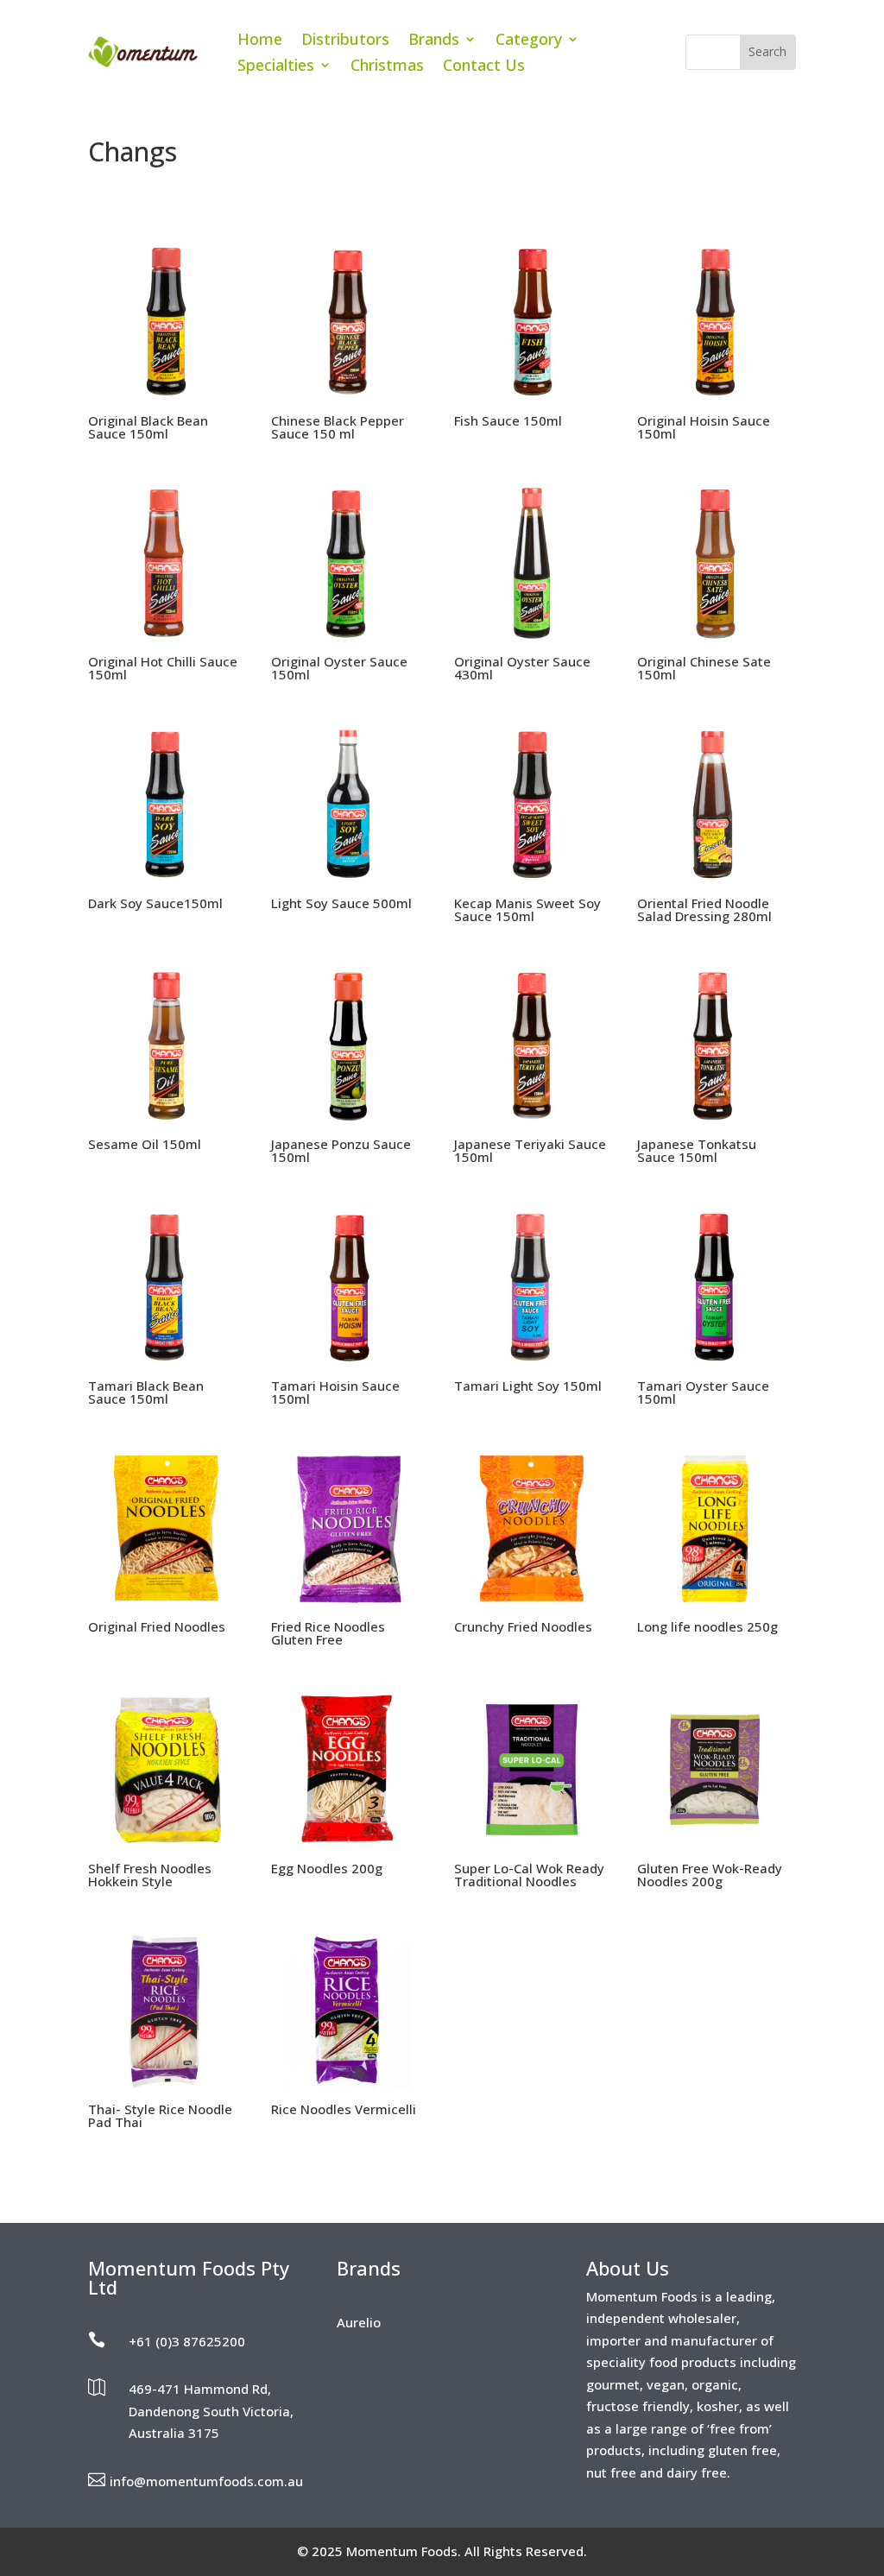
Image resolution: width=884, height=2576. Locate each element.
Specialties (276, 67)
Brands (434, 41)
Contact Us (484, 67)
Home (260, 41)
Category (529, 41)
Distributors (345, 41)
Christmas (387, 67)
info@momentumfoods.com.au (206, 2481)
